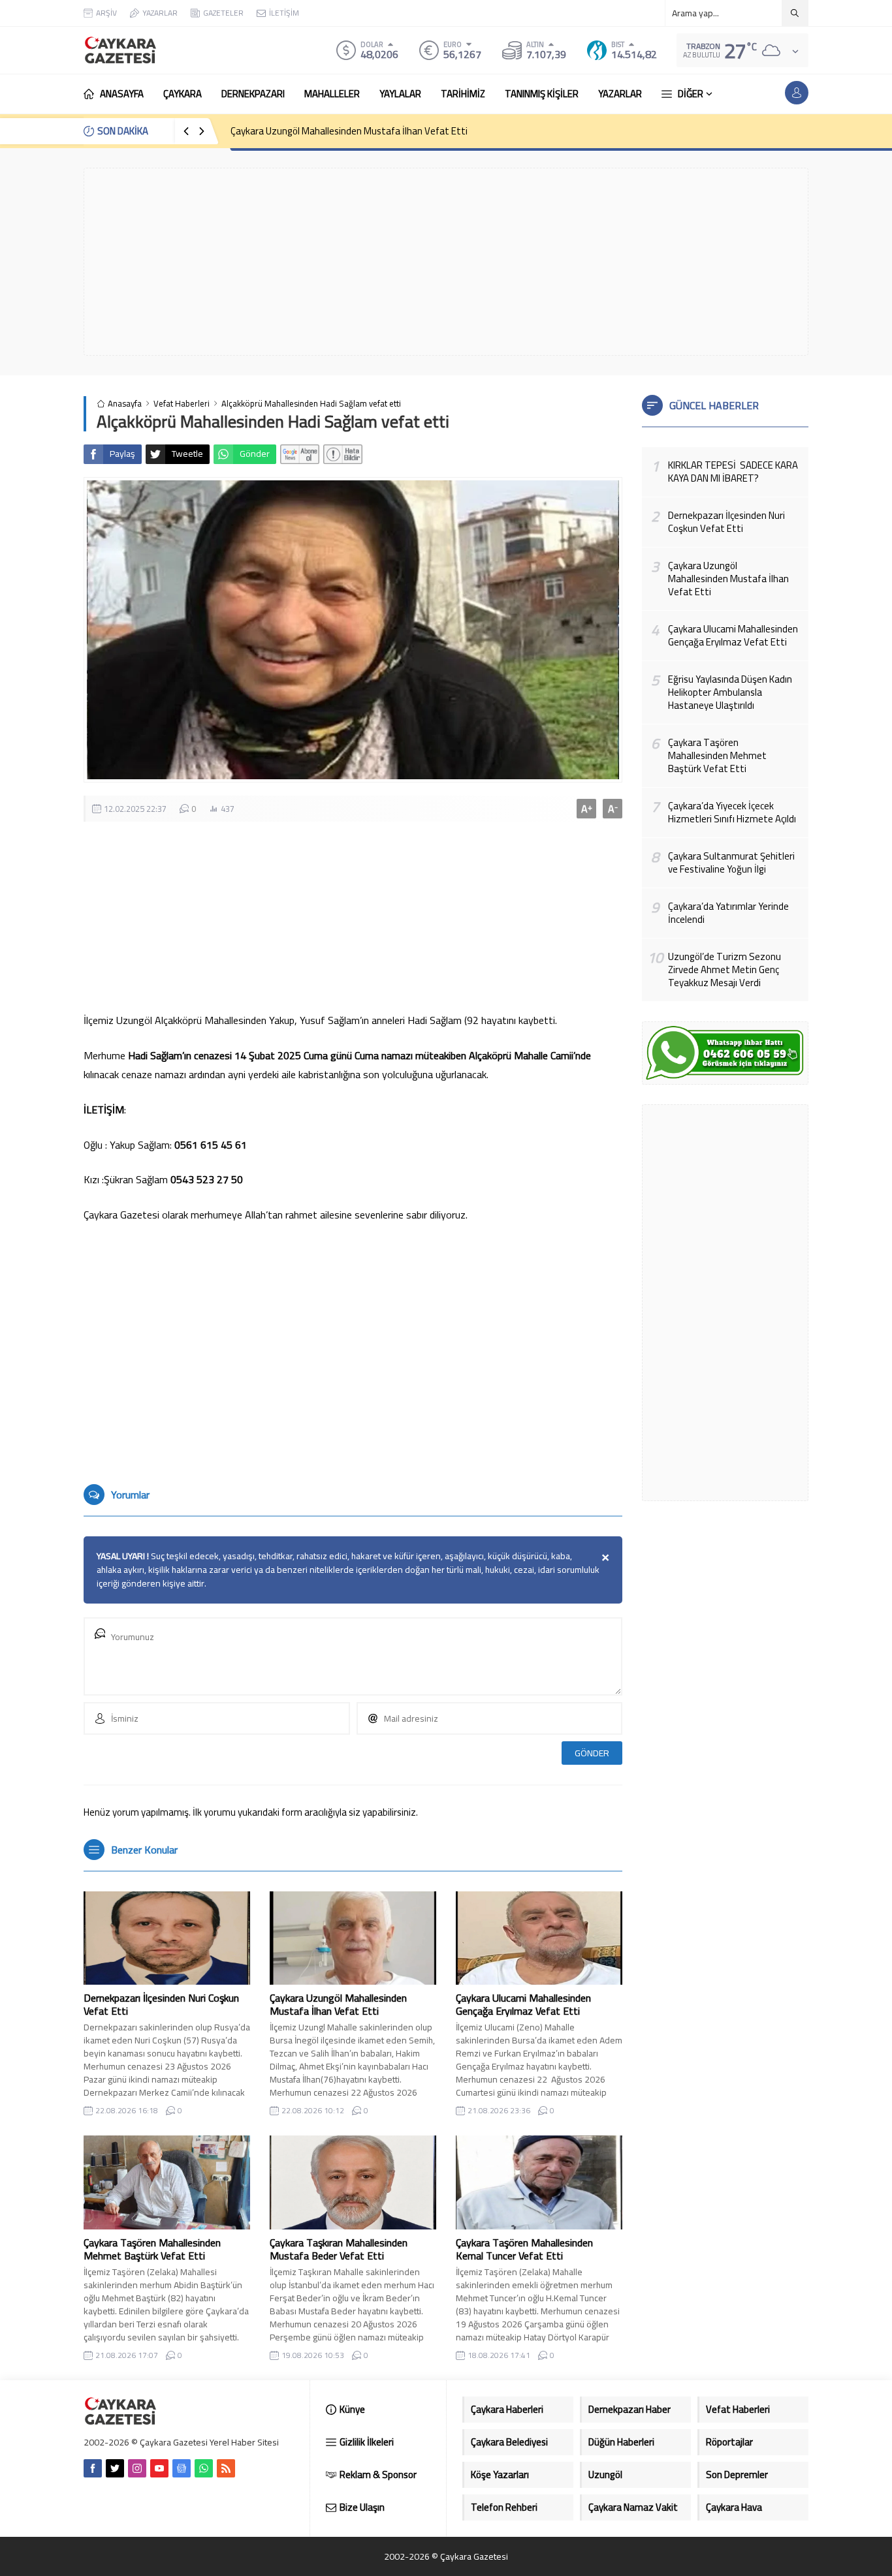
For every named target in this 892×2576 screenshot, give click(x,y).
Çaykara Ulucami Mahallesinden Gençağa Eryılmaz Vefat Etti (523, 2004)
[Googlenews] (182, 2468)
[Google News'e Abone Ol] (300, 454)
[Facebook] (93, 2468)
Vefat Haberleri (182, 404)
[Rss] (226, 2468)
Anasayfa (125, 404)
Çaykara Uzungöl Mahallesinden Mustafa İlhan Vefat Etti (349, 131)
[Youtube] (159, 2468)
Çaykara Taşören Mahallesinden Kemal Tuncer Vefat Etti (524, 2249)
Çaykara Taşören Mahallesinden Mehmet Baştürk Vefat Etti (152, 2249)
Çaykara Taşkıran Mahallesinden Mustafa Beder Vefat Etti (339, 2249)
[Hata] (343, 454)
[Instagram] (137, 2468)
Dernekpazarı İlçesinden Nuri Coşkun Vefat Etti (161, 2004)
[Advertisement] (446, 262)
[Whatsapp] (204, 2468)
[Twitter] (115, 2468)
